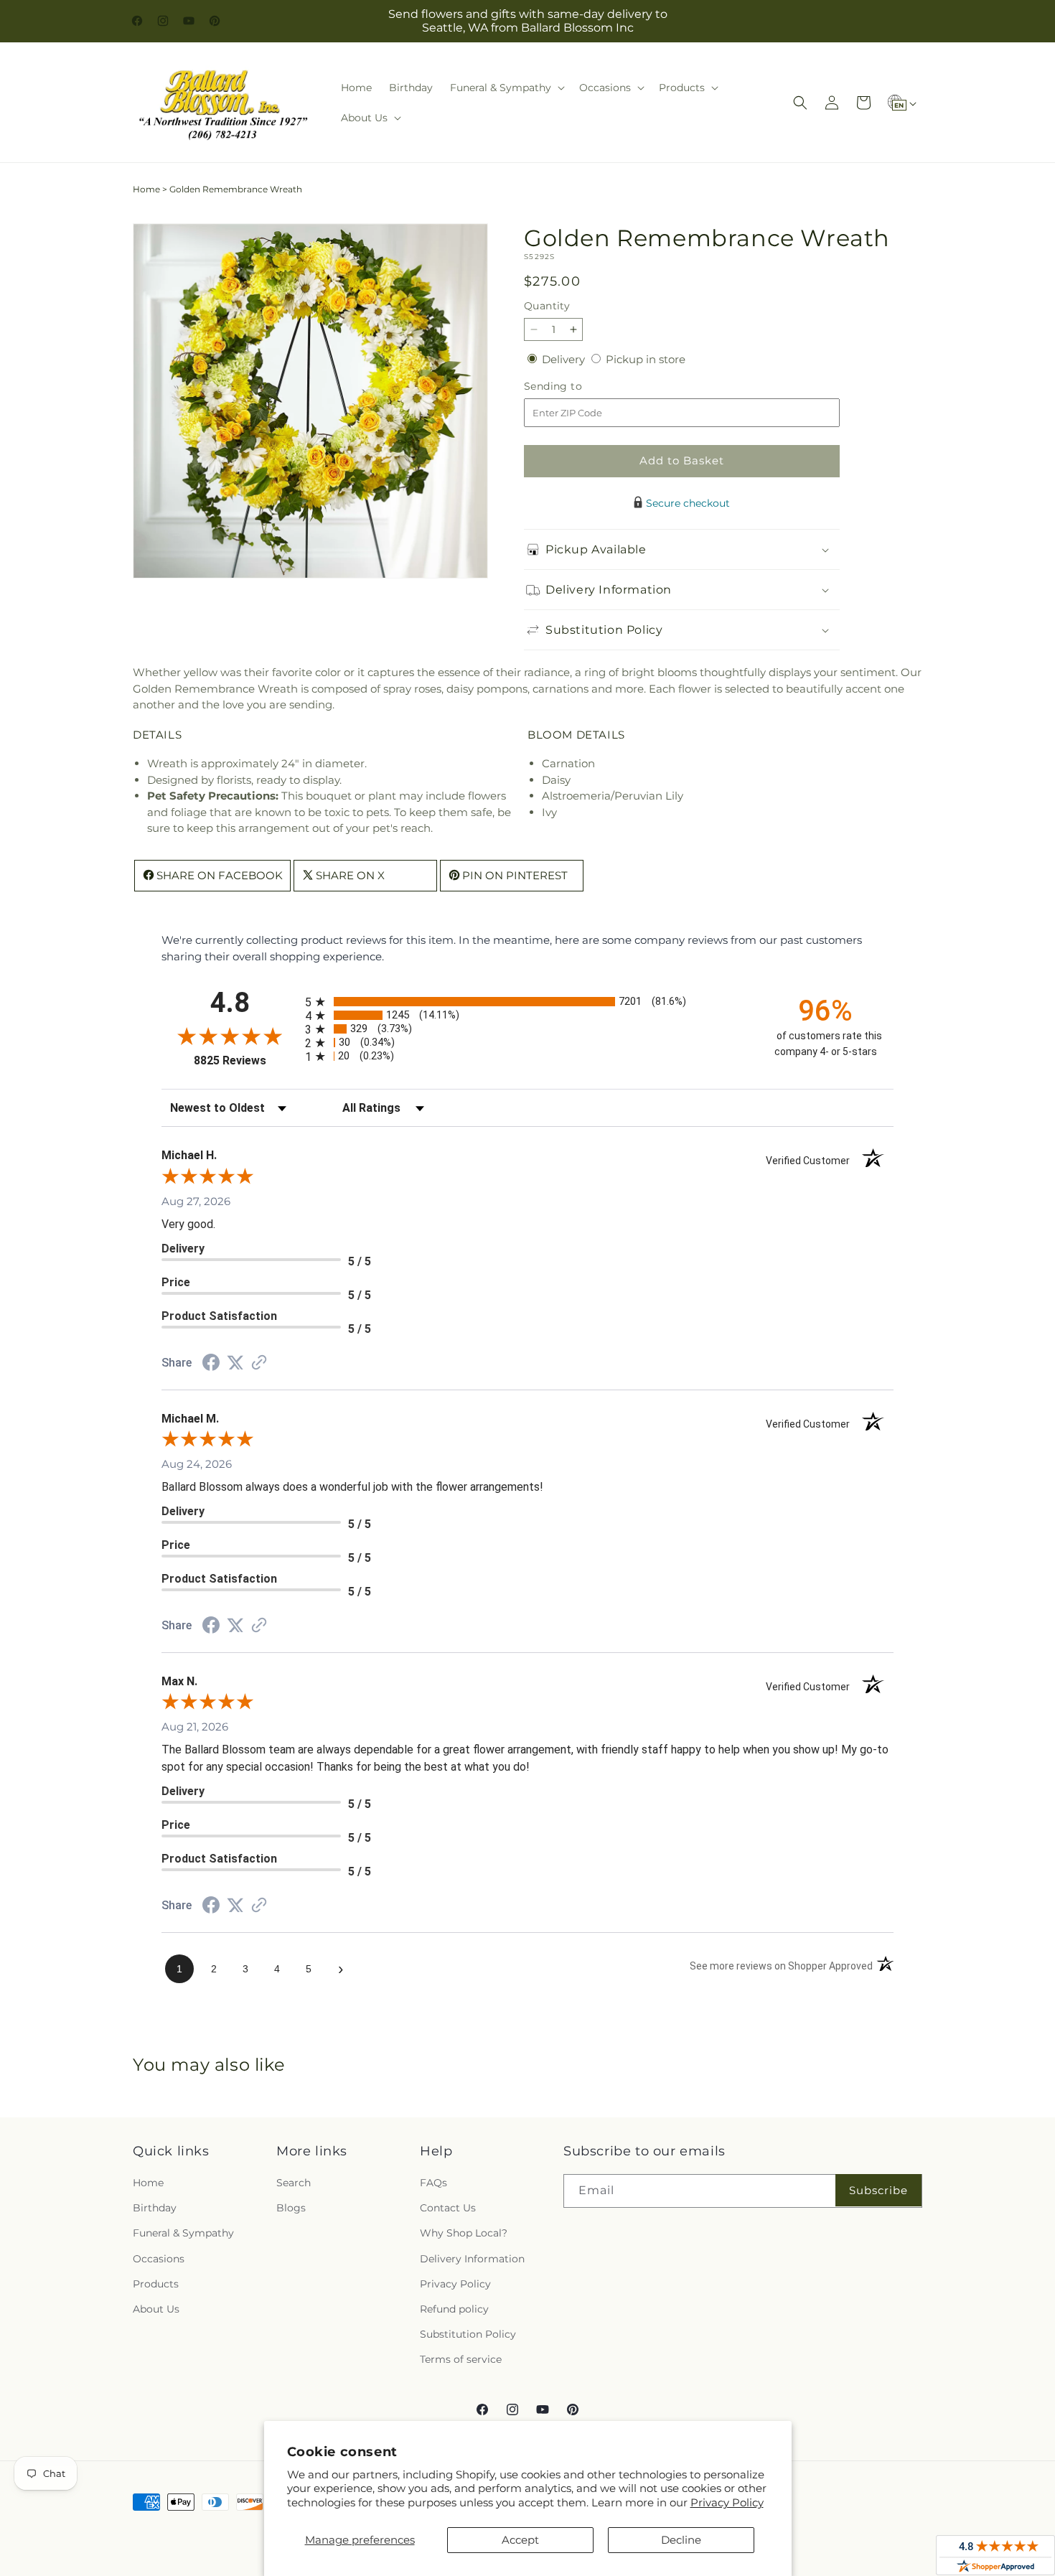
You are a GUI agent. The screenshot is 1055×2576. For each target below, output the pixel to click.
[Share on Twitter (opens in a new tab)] (235, 1363)
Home (146, 189)
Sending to (575, 387)
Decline (681, 2540)
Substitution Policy (468, 2334)
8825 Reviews (246, 1060)
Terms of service (461, 2359)
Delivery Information (472, 2259)
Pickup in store (646, 359)
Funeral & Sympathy (183, 2234)
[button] (506, 88)
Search (294, 2183)
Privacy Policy (727, 2502)
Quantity (547, 306)
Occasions (159, 2259)
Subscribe (878, 2190)
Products (156, 2284)
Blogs (291, 2208)
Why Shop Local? (464, 2234)
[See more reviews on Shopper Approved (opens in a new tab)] (259, 1363)
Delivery (565, 359)
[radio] (527, 1002)
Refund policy (454, 2309)
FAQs (433, 2183)
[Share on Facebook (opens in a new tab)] (211, 1364)
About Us (156, 2309)
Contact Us (448, 2208)
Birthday (155, 2208)
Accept (520, 2540)
